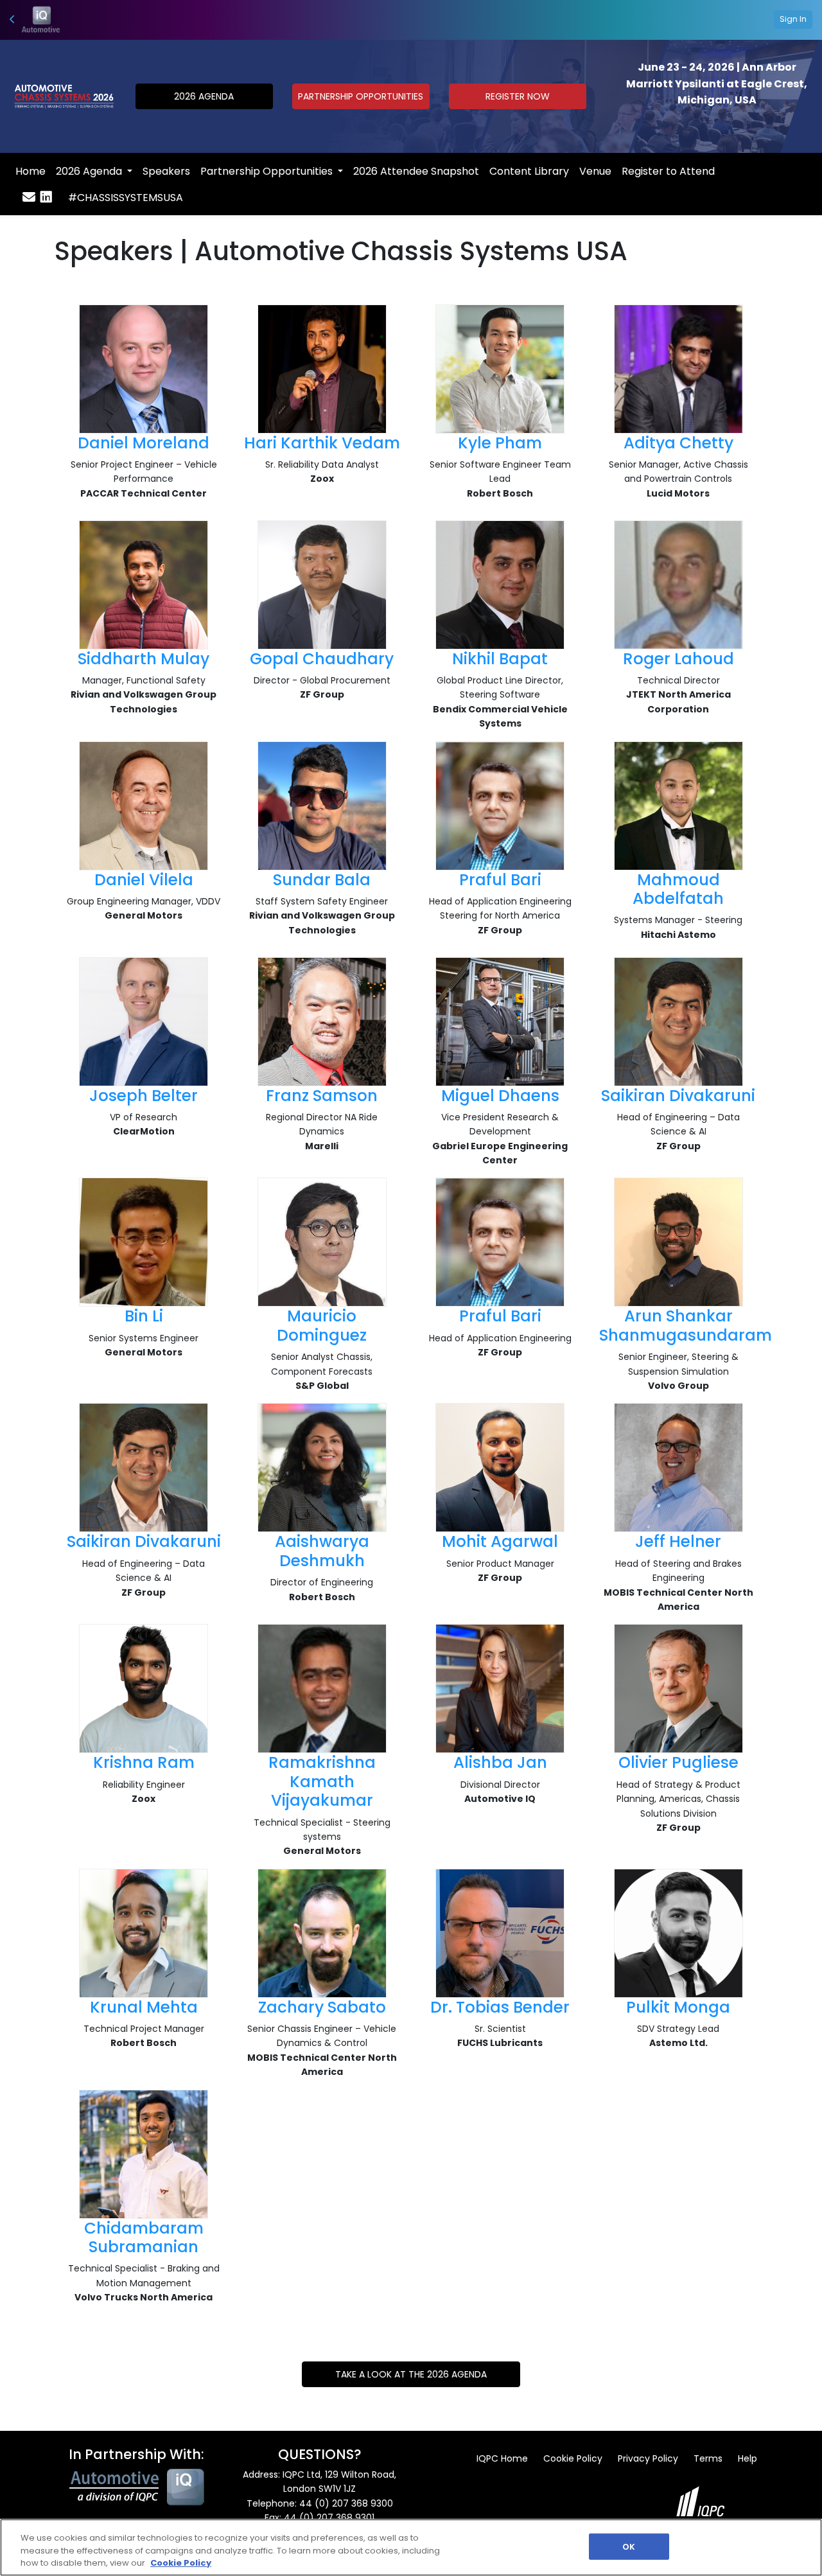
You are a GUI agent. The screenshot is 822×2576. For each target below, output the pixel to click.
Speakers (166, 171)
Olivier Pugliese (678, 1762)
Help (748, 2458)
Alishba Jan (500, 1762)
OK (629, 2546)
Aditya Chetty (678, 443)
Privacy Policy (648, 2458)
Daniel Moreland (144, 443)
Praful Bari (500, 880)
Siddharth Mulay (144, 659)
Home (31, 171)
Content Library (529, 171)
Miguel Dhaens (500, 1096)
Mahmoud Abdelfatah (678, 889)
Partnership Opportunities (268, 171)
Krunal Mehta (144, 2007)
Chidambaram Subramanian (144, 2237)
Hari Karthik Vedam (322, 443)
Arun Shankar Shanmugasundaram (686, 1325)
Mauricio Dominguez (322, 1325)
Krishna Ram (144, 1762)
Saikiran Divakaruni (678, 1096)
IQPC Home (502, 2458)
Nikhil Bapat (500, 659)
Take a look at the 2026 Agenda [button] (411, 2374)
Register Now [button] (518, 96)
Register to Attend (668, 171)
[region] (411, 2547)
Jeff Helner (678, 1541)
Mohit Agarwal (500, 1541)
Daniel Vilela (144, 880)
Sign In (793, 19)
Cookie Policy (573, 2458)
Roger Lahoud (678, 659)
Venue (595, 171)
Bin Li (144, 1316)
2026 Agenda (90, 171)
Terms (708, 2458)
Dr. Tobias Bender (500, 2007)
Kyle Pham (500, 443)
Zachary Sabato (322, 2007)
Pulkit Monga (678, 2007)
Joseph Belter (144, 1096)
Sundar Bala (322, 880)
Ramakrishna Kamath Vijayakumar (322, 1781)
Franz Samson (322, 1096)
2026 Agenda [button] (204, 96)
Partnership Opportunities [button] (361, 96)
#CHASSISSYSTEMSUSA (126, 198)
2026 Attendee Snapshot (416, 171)
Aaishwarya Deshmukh (322, 1551)
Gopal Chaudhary (322, 659)
